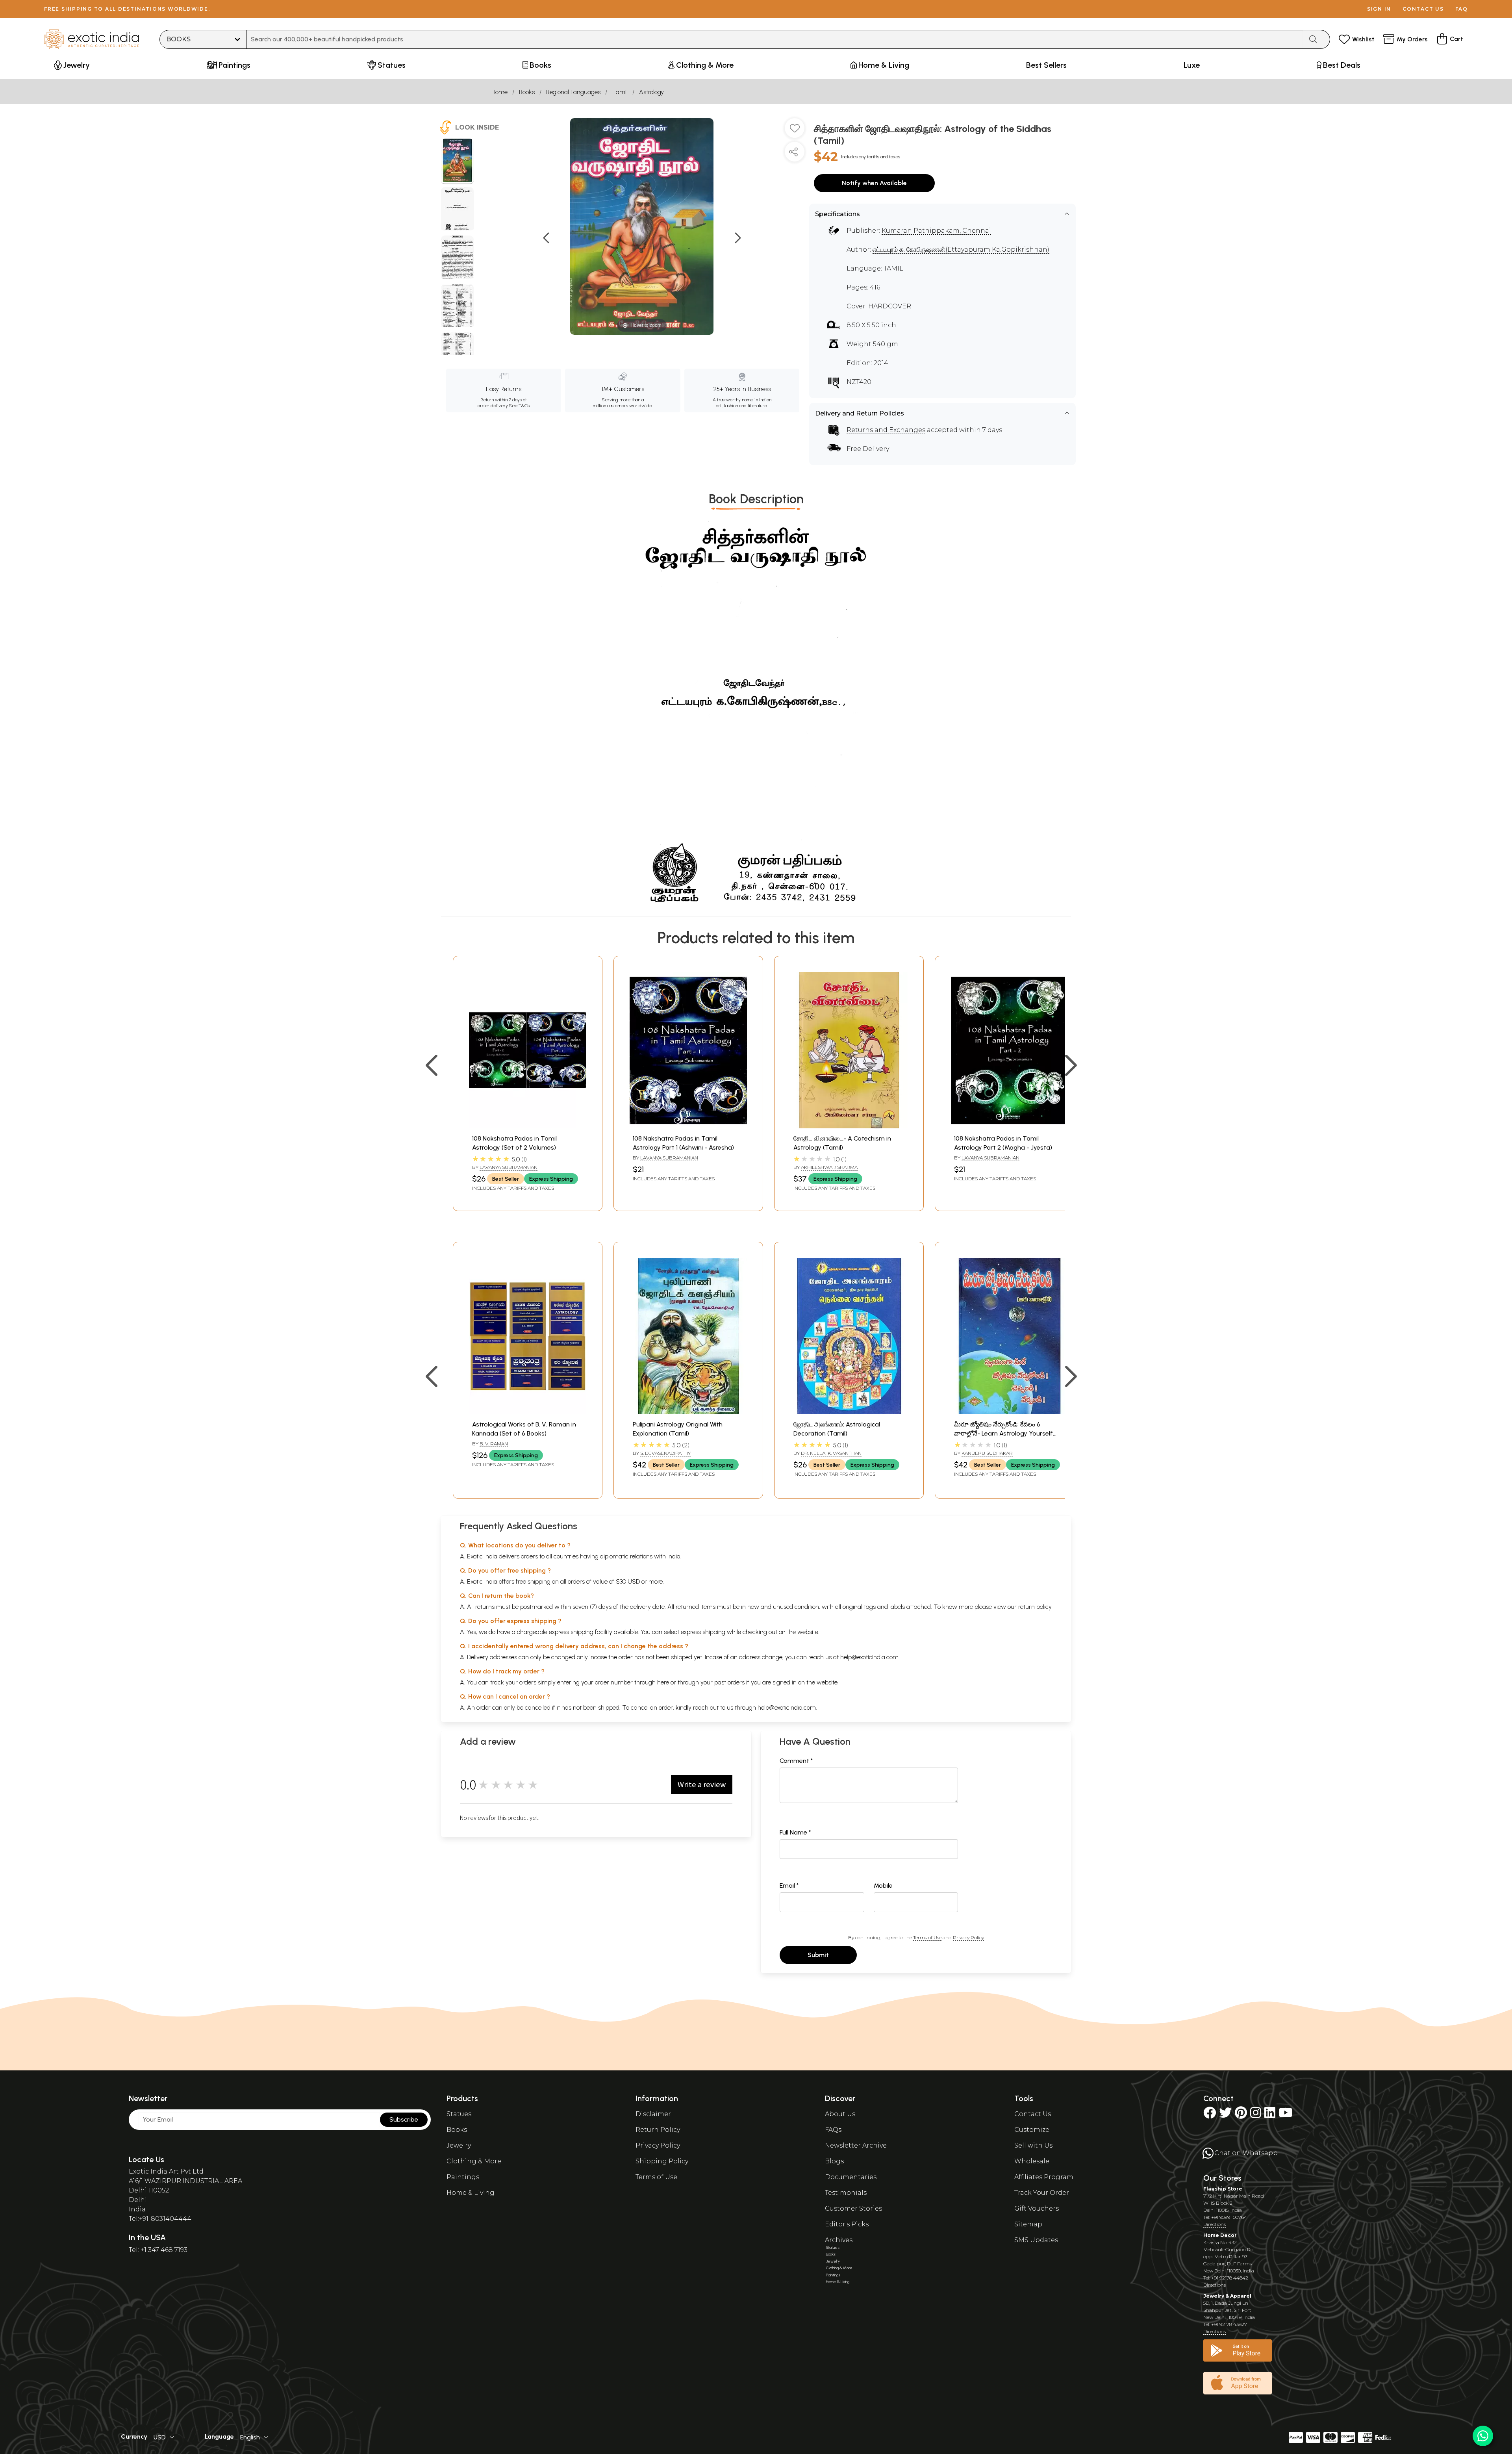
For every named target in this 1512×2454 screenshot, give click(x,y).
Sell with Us (1033, 2145)
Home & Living (471, 2193)
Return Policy (658, 2130)
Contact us (1423, 9)
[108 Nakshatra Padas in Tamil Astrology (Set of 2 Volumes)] (528, 1126)
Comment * (796, 1761)
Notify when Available (874, 183)
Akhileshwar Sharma (829, 1167)
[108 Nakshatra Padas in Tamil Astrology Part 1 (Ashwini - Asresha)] (688, 1126)
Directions (1215, 2224)
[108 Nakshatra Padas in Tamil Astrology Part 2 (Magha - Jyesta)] (1010, 1126)
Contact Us (1033, 2114)
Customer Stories (853, 2208)
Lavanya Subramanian (509, 1167)
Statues (459, 2114)
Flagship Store (1223, 2189)
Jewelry (459, 2145)
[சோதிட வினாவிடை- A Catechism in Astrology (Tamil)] (849, 1126)
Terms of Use (927, 1937)
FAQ (1462, 9)
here (663, 1682)
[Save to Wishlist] (795, 131)
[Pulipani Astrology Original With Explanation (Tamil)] (688, 1412)
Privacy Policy (968, 1937)
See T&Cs (519, 406)
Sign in (1379, 9)
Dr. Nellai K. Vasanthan (831, 1453)
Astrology (651, 92)
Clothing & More (474, 2161)
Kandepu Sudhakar (987, 1453)
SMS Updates (1036, 2240)
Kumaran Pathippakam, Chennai (936, 231)
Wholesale (1032, 2161)
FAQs (833, 2130)
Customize (1032, 2130)
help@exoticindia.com (869, 1657)
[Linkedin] (1270, 2115)
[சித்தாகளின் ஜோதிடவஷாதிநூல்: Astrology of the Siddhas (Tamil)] (457, 161)
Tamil (620, 92)
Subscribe (404, 2119)
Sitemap (1028, 2224)
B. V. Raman (494, 1444)
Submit (818, 1955)
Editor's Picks (847, 2224)
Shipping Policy (662, 2161)
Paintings (463, 2177)
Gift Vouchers (1037, 2208)
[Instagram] (1256, 2115)
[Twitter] (1225, 2115)
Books (527, 92)
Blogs (834, 2161)
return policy (1035, 1607)
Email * (789, 1885)
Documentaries (851, 2177)
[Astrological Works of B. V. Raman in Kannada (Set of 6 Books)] (528, 1412)
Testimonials (846, 2193)
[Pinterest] (1241, 2115)
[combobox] (775, 39)
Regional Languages (573, 92)
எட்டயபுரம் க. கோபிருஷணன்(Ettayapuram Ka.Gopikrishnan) (961, 249)
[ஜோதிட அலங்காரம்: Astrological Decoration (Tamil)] (849, 1412)
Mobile (883, 1885)
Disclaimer (653, 2114)
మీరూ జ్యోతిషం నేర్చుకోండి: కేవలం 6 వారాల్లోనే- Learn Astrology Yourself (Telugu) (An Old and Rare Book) (1003, 1433)
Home (499, 92)
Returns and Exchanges (886, 430)
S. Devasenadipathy (665, 1453)
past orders (729, 1682)
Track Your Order (1042, 2193)
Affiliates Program (1044, 2177)
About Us (840, 2114)
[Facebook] (1210, 2115)
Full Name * (795, 1832)
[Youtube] (1286, 2115)
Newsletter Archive (856, 2145)
